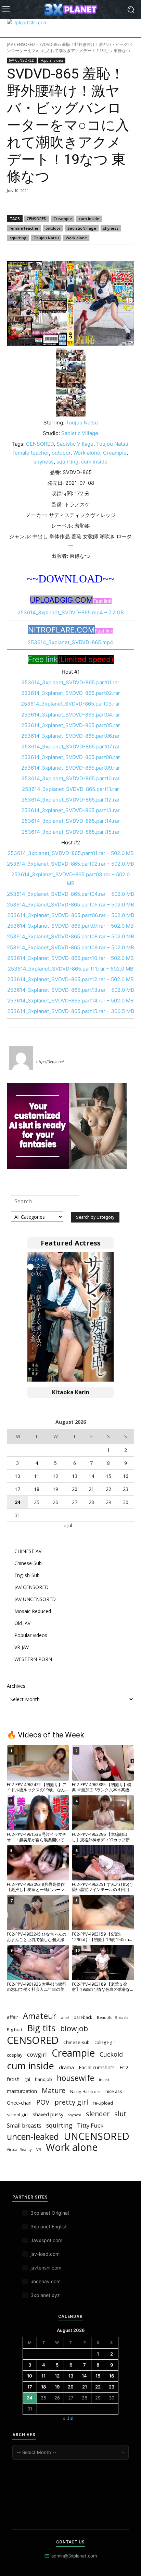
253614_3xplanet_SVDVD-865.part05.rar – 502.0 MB (70, 905)
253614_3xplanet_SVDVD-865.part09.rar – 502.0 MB (70, 947)
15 (108, 1476)
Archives (16, 1686)
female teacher (24, 228)
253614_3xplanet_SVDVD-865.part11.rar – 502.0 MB (71, 969)
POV (43, 2102)
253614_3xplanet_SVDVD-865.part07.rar (71, 747)
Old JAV (22, 1623)
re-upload (103, 2103)
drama (66, 2067)
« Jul (68, 1525)
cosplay (15, 2055)
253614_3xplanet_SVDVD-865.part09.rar (71, 768)
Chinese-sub (76, 2042)
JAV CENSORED (21, 44)
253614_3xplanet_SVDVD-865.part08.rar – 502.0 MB (70, 936)
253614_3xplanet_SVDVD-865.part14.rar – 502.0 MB (70, 1001)
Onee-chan (19, 2103)
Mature (54, 2090)
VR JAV (22, 1647)
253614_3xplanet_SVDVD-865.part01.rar (70, 682)
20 (75, 1489)
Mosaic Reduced (33, 1611)
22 (108, 1489)
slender (98, 2114)
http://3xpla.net (50, 1062)
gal (27, 2079)
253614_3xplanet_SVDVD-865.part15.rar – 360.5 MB (71, 1011)
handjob (43, 2079)
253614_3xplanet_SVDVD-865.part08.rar (71, 757)
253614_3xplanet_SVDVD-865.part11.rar (70, 789)
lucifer (44, 1052)
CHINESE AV (28, 1551)
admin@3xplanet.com (74, 2556)
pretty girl (71, 2102)
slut (120, 2114)
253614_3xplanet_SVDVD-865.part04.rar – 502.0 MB (70, 894)
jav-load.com (45, 2254)
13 (75, 1476)
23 (126, 1489)
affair (12, 2017)
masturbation (22, 2091)
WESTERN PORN (33, 1659)
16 (126, 1476)
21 (91, 1489)
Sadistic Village (82, 228)
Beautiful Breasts (113, 2017)
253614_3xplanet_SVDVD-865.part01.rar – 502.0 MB (71, 853)
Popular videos (52, 60)
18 (37, 1489)
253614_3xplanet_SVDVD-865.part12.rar (71, 800)
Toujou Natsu (46, 238)
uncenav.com (46, 2281)
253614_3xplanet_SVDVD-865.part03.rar (70, 704)
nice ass (114, 2091)
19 (55, 1489)
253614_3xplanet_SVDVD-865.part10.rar (71, 778)
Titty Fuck (90, 2125)
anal (65, 2017)
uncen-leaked (33, 2137)
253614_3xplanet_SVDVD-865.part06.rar (70, 736)
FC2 (124, 2067)
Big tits (41, 2028)
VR (39, 2149)
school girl (17, 2115)
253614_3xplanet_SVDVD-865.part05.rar (71, 725)
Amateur (40, 2016)
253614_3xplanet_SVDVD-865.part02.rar (71, 693)
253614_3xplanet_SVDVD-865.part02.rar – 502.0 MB (70, 864)
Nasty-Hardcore (85, 2091)
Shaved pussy (48, 2114)
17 (17, 1489)
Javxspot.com (46, 2240)
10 (17, 1476)
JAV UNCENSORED (35, 1599)
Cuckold (111, 2054)
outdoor (53, 228)
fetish (13, 2079)
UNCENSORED (97, 2136)
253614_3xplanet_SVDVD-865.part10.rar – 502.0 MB (70, 958)
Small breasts (24, 2126)
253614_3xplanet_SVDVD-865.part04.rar (71, 715)
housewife (75, 2078)
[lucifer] (21, 1058)
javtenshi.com (46, 2268)
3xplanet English (49, 2226)
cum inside (89, 219)
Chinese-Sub (28, 1563)
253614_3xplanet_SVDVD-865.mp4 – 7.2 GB (71, 612)
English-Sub (27, 1575)
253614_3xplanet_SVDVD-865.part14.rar (71, 821)
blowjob (74, 2028)
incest (104, 2080)
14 (91, 1476)
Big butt (15, 2030)
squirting (18, 238)
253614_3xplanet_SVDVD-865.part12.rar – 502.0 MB (70, 979)
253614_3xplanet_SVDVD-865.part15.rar (71, 832)
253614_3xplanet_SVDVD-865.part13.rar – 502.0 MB (71, 990)
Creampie (63, 219)
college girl (105, 2042)
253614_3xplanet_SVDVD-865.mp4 (70, 642)
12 (55, 1476)
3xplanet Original (50, 2213)
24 (17, 1502)
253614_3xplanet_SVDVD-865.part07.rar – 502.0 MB (70, 926)
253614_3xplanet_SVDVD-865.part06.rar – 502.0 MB (71, 915)
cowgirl (37, 2054)
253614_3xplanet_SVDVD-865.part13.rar (70, 810)
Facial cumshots (97, 2067)
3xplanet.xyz (45, 2295)
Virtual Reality (19, 2150)
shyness (111, 228)
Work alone (76, 238)
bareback (83, 2017)
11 (37, 1476)
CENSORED (37, 219)
